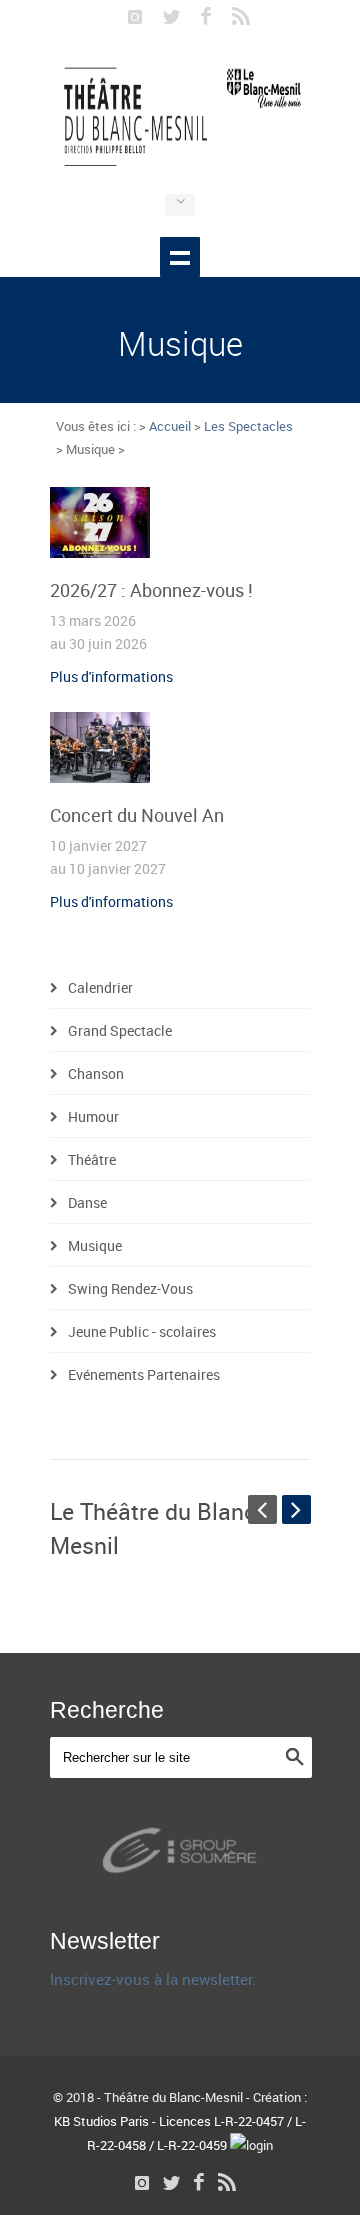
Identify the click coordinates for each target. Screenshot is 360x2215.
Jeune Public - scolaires (142, 1331)
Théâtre (92, 1159)
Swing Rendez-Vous (130, 1288)
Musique (95, 1245)
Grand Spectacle (120, 1030)
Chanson (96, 1073)
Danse (87, 1202)
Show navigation (180, 257)
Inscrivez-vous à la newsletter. (153, 1979)
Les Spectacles (248, 426)
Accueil (170, 426)
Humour (93, 1116)
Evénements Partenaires (144, 1374)
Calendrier (100, 987)
